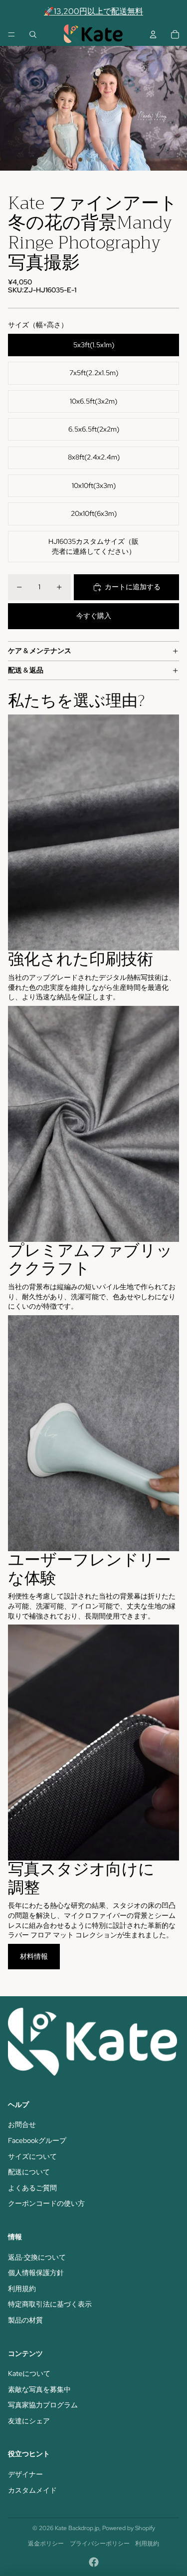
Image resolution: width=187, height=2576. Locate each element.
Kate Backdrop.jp (77, 2528)
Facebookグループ (37, 2140)
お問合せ (22, 2124)
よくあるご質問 (32, 2188)
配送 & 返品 (26, 670)
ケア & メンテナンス (40, 651)
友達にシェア (29, 2421)
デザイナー (25, 2474)
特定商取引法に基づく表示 (50, 2304)
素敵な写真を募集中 (39, 2389)
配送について (29, 2172)
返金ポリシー (46, 2544)
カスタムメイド (32, 2490)
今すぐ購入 (94, 616)
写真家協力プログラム (43, 2405)
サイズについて (32, 2156)
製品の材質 (25, 2320)
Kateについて (29, 2373)
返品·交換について (37, 2257)
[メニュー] (11, 34)
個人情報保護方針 (36, 2273)
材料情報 (34, 1956)
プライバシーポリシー (100, 2544)
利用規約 (22, 2289)
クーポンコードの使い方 (46, 2203)
